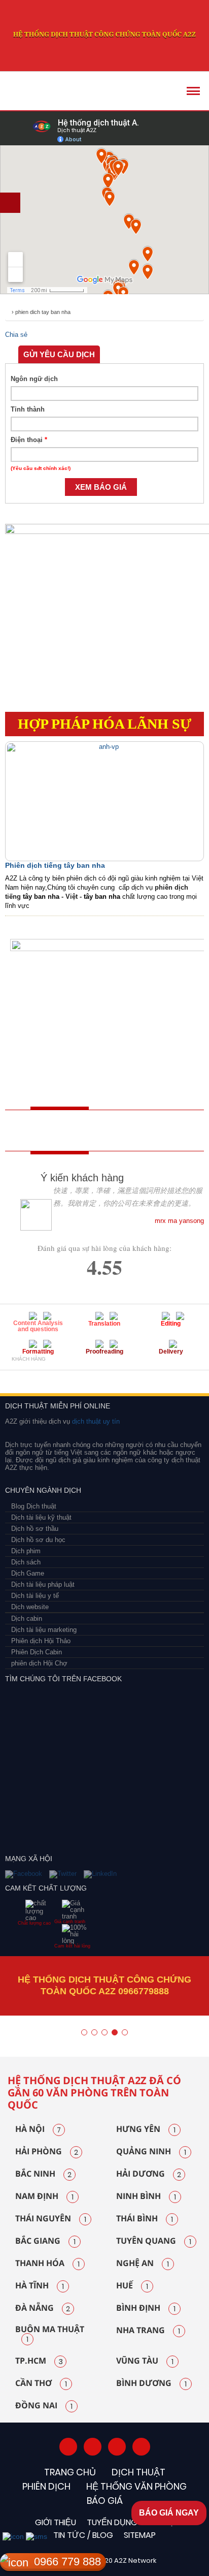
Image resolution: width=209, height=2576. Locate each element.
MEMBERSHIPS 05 (180, 1377)
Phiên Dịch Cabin (37, 1652)
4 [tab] (115, 2032)
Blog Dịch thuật (34, 1506)
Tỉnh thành (28, 409)
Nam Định (44, 2196)
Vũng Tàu (145, 2361)
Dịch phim (26, 1551)
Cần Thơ (41, 2383)
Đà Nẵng (43, 2308)
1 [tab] (84, 2032)
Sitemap (140, 2535)
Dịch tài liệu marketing (44, 1630)
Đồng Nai (44, 2406)
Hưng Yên (146, 2129)
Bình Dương (151, 2383)
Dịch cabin (27, 1619)
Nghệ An (143, 2264)
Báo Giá (105, 2501)
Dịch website (30, 1607)
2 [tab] (94, 2032)
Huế (132, 2286)
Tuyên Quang (154, 2241)
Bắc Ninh (43, 2174)
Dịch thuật (138, 2472)
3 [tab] (104, 2032)
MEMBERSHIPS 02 (57, 1377)
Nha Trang (148, 2331)
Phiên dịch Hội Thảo (41, 1641)
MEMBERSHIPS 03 (88, 1377)
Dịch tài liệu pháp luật (43, 1584)
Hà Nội (38, 2129)
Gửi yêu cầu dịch (59, 354)
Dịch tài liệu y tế (35, 1596)
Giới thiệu (56, 2522)
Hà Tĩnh (40, 2286)
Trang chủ (70, 2472)
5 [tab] (125, 2032)
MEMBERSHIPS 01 (22, 1377)
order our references (119, 1130)
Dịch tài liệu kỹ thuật (41, 1517)
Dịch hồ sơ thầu (35, 1529)
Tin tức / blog (83, 2535)
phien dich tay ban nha (43, 312)
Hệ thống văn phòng (136, 2486)
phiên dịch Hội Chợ (39, 1663)
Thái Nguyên (51, 2219)
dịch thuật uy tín (95, 1421)
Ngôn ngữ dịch (34, 379)
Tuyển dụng (112, 2522)
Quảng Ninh (151, 2152)
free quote (43, 1130)
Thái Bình (145, 2219)
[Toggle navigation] (193, 91)
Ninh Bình (146, 2196)
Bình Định (146, 2308)
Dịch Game (28, 1573)
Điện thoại (29, 440)
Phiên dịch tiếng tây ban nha (55, 865)
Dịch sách (26, 1562)
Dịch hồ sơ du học (38, 1540)
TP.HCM (39, 2361)
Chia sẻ (16, 335)
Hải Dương (149, 2174)
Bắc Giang (45, 2241)
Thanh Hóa (47, 2264)
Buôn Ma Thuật (50, 2335)
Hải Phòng (47, 2152)
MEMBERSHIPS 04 (128, 1377)
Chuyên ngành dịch (43, 1490)
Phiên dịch (46, 2486)
